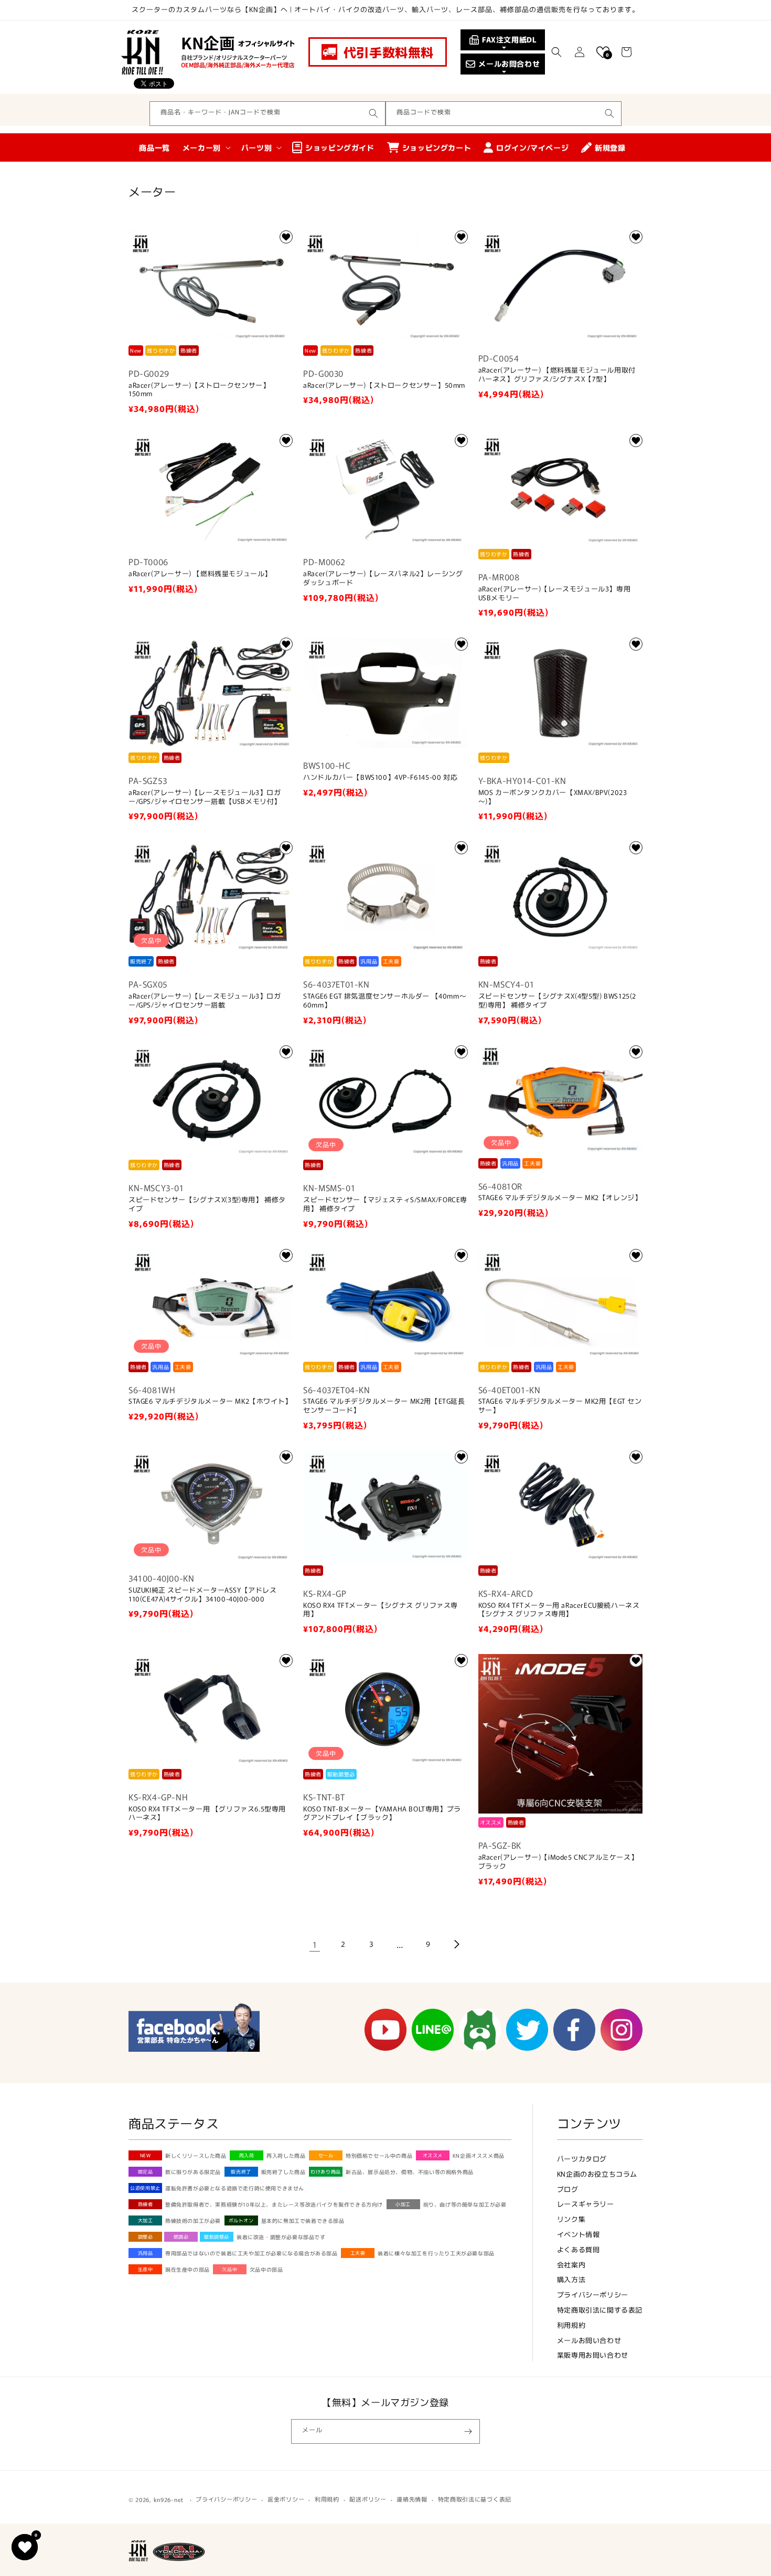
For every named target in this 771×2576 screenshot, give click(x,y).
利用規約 (571, 2325)
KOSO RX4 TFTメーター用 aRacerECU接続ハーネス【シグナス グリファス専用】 (559, 1610)
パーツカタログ (582, 2159)
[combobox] (267, 114)
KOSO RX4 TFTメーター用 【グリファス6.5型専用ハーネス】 (207, 1814)
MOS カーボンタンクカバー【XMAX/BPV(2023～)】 (553, 797)
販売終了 (241, 2172)
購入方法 (571, 2279)
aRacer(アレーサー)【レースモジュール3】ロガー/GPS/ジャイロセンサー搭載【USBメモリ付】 (205, 797)
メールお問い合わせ (589, 2340)
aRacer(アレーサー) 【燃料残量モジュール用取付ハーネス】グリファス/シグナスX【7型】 (557, 375)
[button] (556, 52)
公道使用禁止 (145, 2188)
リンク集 (571, 2219)
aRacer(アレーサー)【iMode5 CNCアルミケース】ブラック (558, 1862)
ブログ (568, 2189)
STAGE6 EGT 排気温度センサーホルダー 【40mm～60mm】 (385, 1001)
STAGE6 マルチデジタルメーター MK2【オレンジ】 (560, 1198)
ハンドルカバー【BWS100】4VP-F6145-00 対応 (380, 777)
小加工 (403, 2204)
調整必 (146, 2237)
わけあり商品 (326, 2172)
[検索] (373, 113)
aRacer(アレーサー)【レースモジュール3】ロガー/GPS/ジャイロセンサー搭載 (205, 1001)
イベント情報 (579, 2234)
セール (326, 2155)
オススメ (433, 2155)
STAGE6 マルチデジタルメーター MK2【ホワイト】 (210, 1401)
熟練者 (146, 2204)
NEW (146, 2155)
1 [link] (315, 1944)
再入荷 (247, 2155)
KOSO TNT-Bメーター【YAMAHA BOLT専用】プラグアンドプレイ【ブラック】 (382, 1814)
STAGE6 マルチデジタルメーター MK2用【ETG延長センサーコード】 (384, 1406)
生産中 (146, 2269)
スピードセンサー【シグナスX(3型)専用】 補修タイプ (207, 1204)
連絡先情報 (412, 2499)
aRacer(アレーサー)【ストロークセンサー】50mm (384, 385)
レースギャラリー (586, 2204)
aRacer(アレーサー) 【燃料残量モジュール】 (200, 574)
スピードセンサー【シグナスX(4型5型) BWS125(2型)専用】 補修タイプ (557, 1001)
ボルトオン (241, 2220)
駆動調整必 (217, 2237)
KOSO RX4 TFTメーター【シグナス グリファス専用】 (381, 1610)
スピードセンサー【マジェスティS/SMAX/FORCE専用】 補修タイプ (385, 1204)
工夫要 (358, 2253)
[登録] (468, 2431)
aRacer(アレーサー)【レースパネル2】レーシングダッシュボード (383, 578)
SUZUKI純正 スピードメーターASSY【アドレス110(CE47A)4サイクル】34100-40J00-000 (203, 1595)
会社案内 (571, 2265)
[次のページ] (456, 1944)
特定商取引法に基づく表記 (475, 2499)
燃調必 (181, 2237)
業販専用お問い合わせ (593, 2355)
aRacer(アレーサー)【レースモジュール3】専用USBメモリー (555, 593)
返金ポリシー (286, 2499)
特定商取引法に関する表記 (600, 2310)
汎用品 (146, 2253)
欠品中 (229, 2269)
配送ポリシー (368, 2499)
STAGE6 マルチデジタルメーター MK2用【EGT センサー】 (560, 1406)
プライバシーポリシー (593, 2294)
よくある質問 (579, 2249)
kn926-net (169, 2499)
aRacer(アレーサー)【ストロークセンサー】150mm (199, 390)
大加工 (146, 2220)
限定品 (146, 2172)
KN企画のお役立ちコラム (597, 2174)
